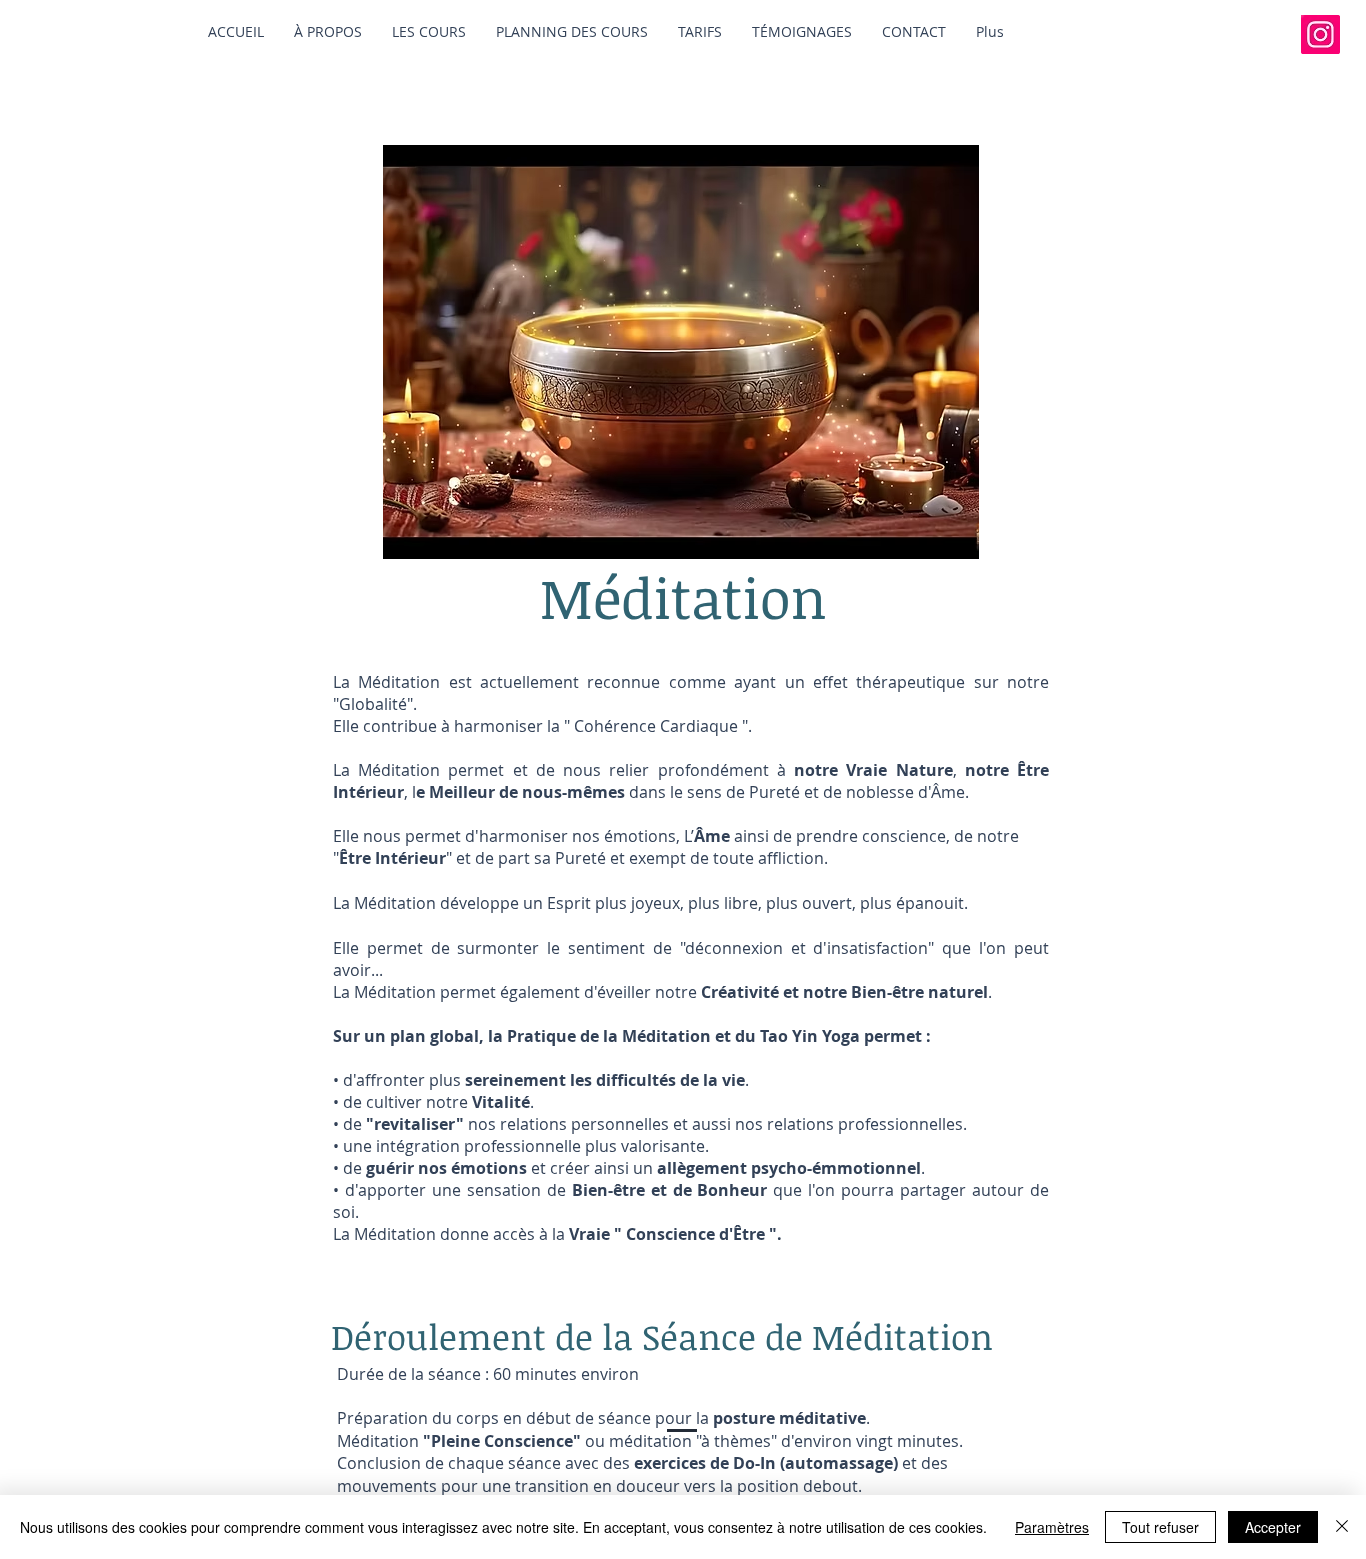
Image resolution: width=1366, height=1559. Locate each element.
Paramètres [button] (1052, 1527)
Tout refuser (1160, 1527)
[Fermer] (1342, 1527)
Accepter (1273, 1527)
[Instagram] (1320, 34)
